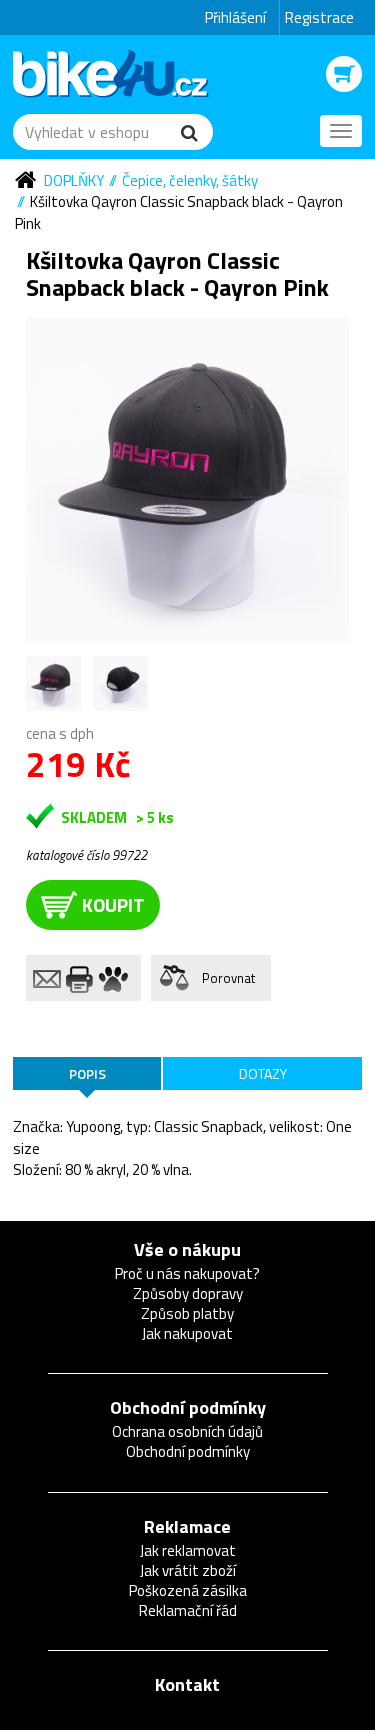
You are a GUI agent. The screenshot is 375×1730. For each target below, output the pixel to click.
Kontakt (187, 1684)
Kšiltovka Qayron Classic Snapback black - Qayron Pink (179, 212)
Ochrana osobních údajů (187, 1431)
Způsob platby (187, 1313)
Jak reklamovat (188, 1550)
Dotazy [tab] (263, 1073)
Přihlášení (235, 17)
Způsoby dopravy (188, 1293)
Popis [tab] (87, 1073)
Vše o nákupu (187, 1249)
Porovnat (228, 978)
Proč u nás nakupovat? (187, 1273)
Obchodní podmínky (188, 1407)
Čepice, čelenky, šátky (190, 180)
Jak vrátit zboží (188, 1570)
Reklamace (187, 1526)
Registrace (319, 17)
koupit (113, 904)
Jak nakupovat (187, 1333)
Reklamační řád (188, 1610)
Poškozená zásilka (188, 1590)
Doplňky (74, 180)
